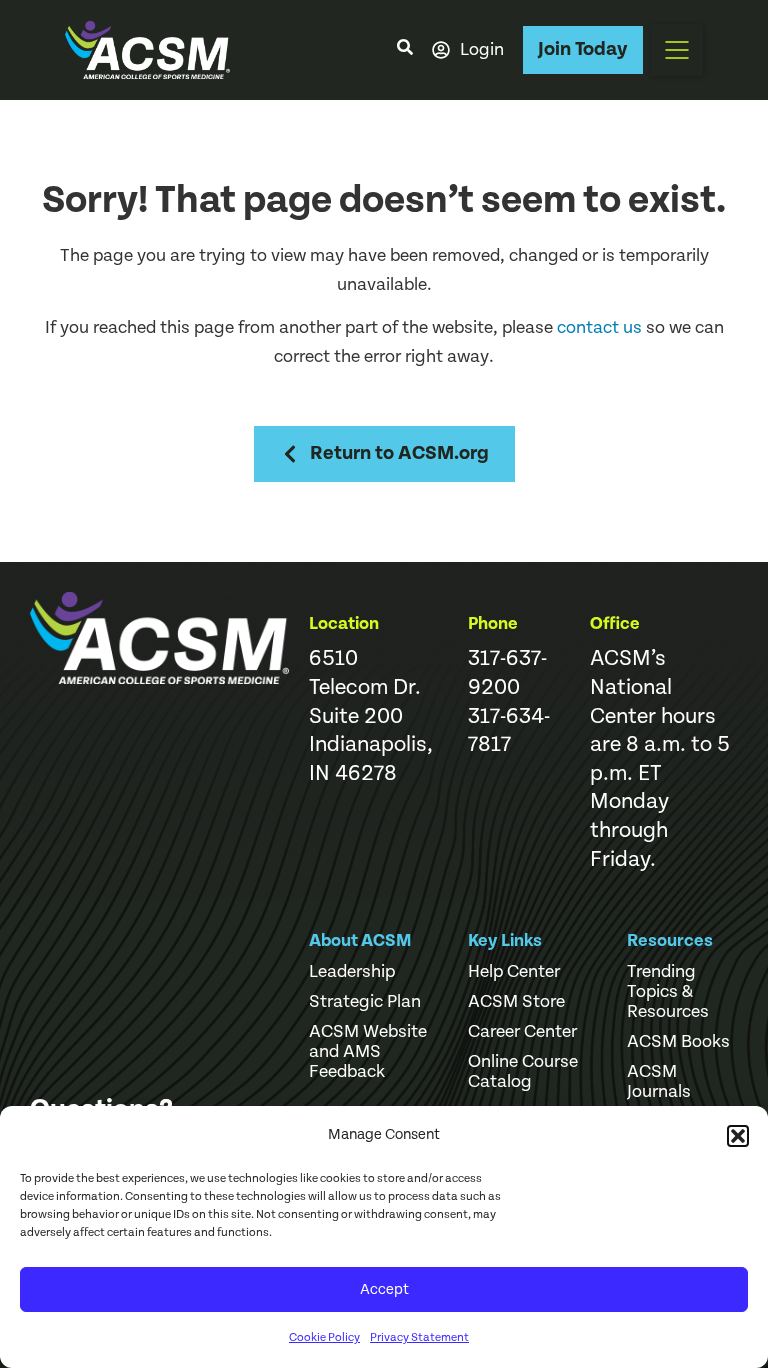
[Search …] (405, 50)
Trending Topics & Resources (668, 992)
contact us (599, 327)
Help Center (514, 972)
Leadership (352, 972)
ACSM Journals (659, 1082)
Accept (384, 1289)
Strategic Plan (365, 1002)
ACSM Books (678, 1042)
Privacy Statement (419, 1337)
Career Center (522, 1032)
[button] (738, 1136)
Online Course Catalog (523, 1072)
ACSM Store (516, 1002)
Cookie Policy (324, 1337)
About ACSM (360, 940)
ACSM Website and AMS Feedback (368, 1052)
